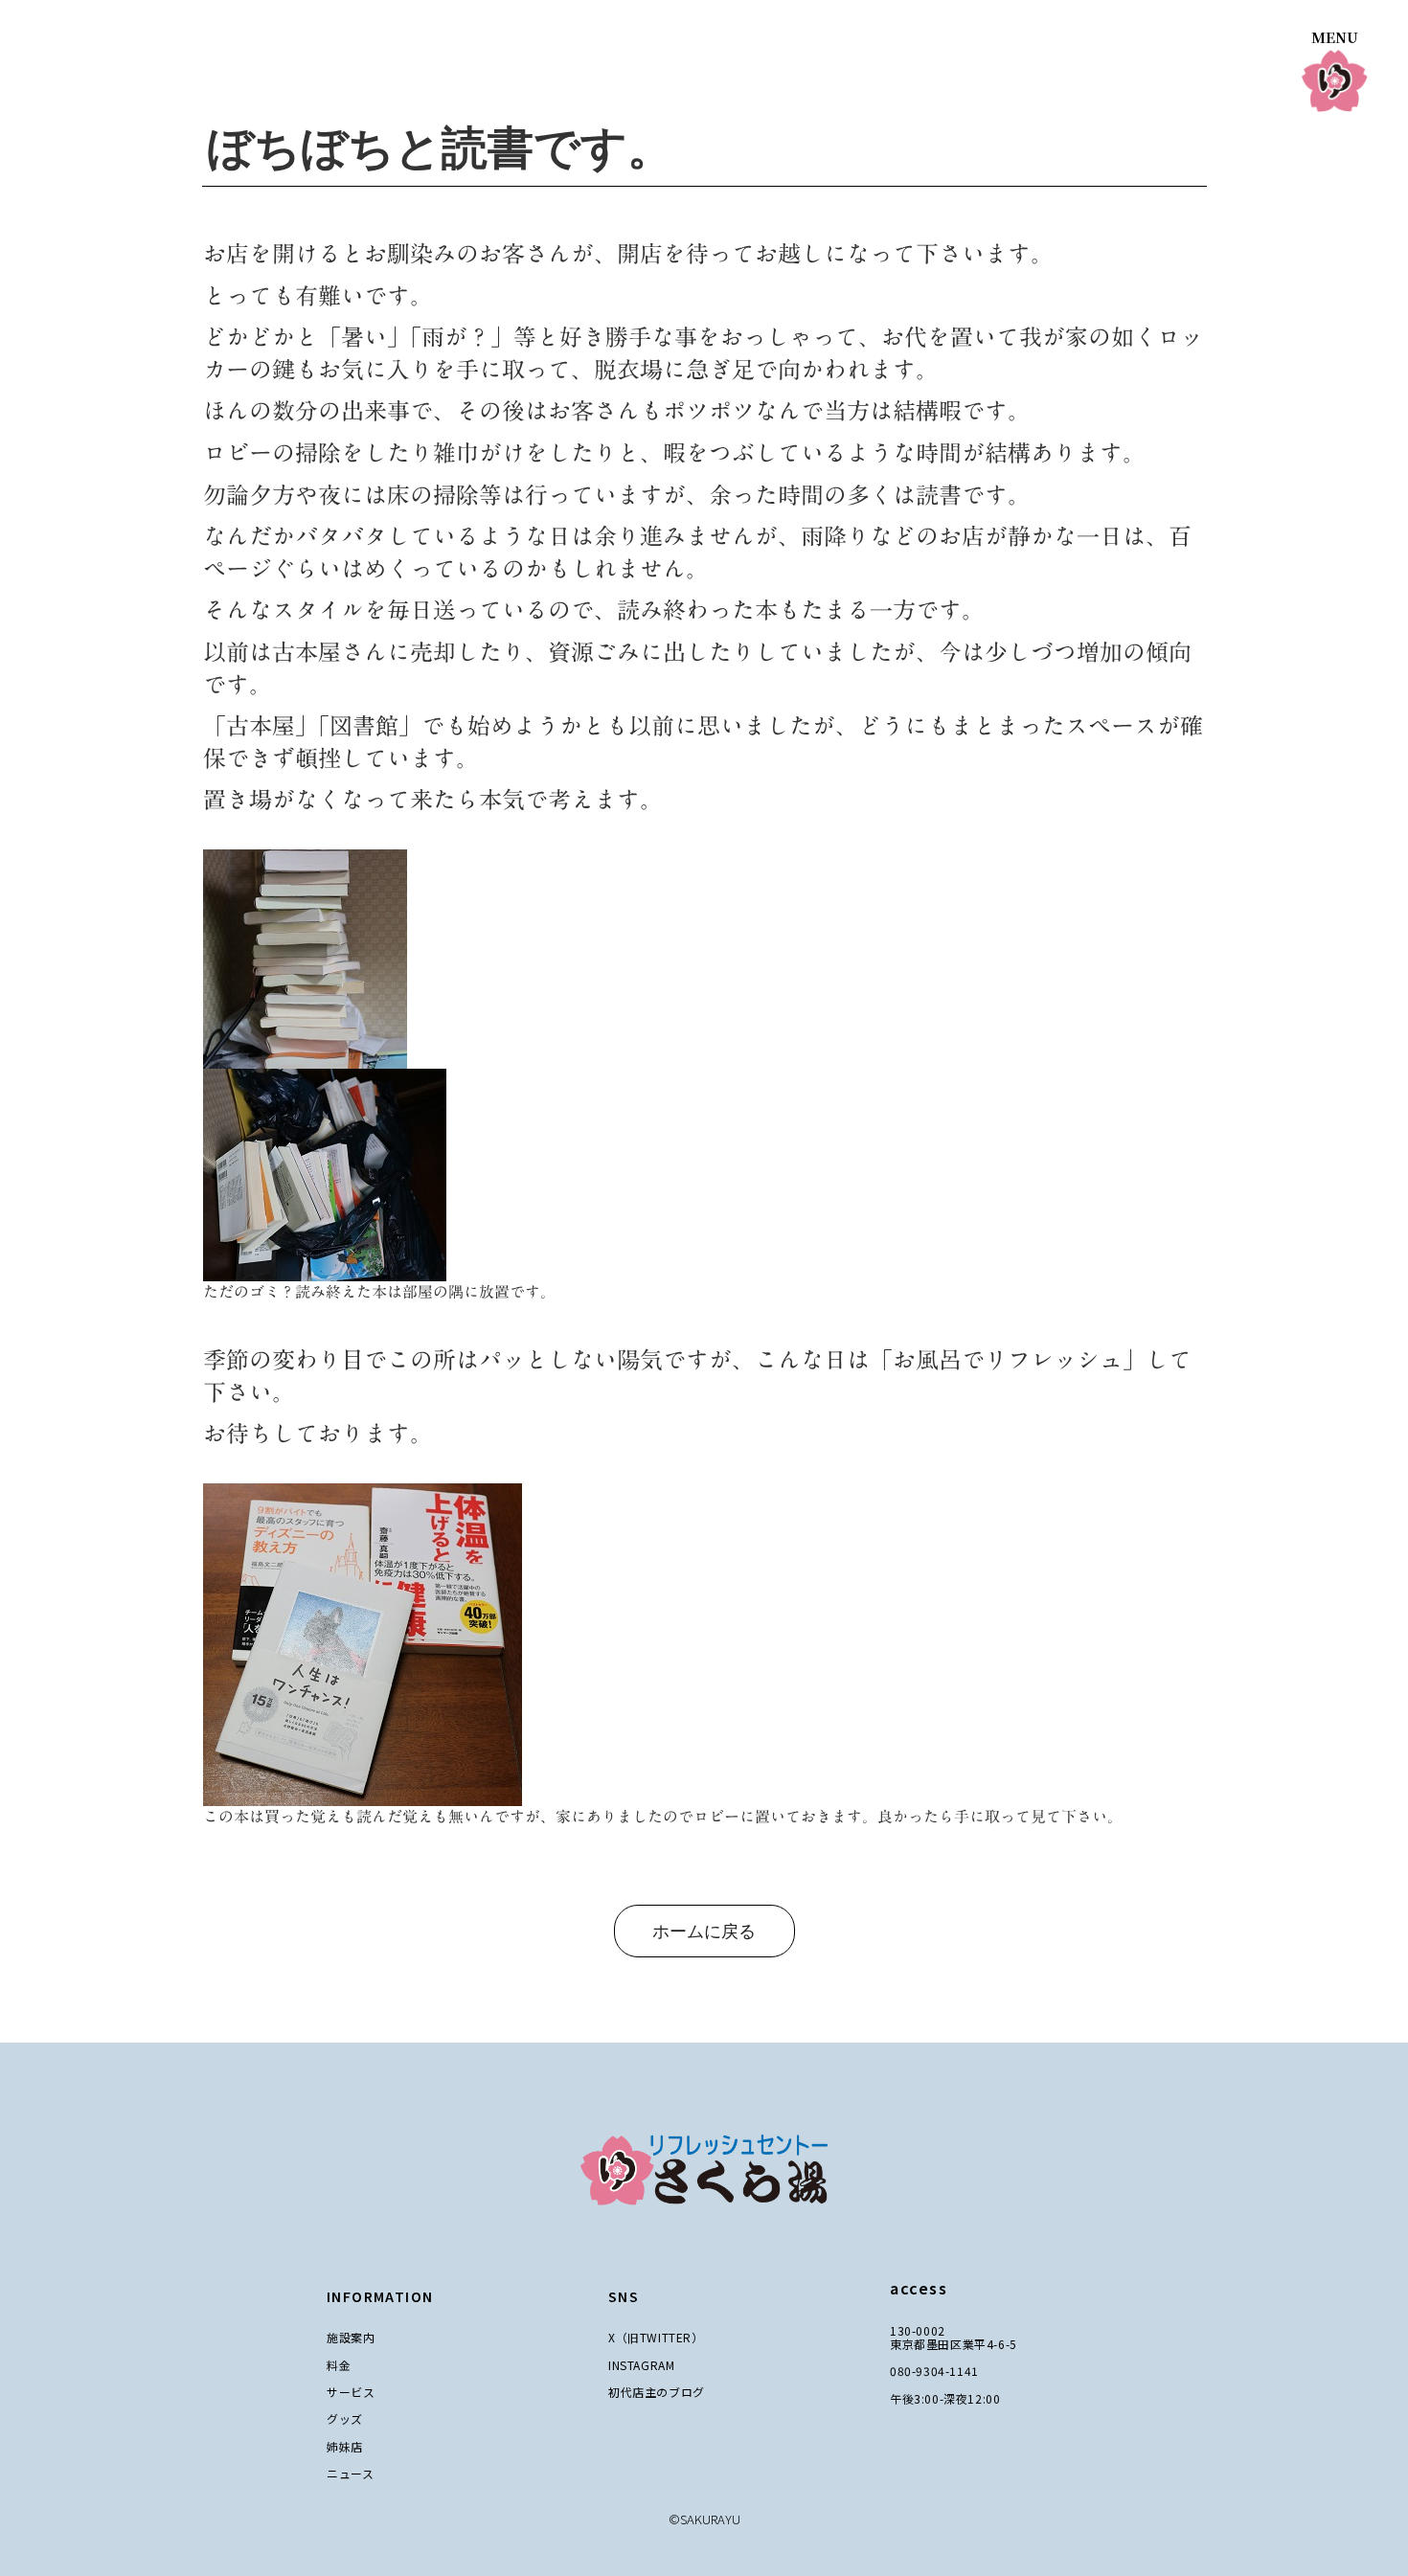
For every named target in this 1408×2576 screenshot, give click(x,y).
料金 (339, 2365)
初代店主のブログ (657, 2392)
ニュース (350, 2473)
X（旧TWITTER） (656, 2337)
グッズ (345, 2418)
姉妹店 (345, 2446)
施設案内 (351, 2337)
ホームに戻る (704, 1932)
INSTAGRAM (641, 2365)
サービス (351, 2392)
